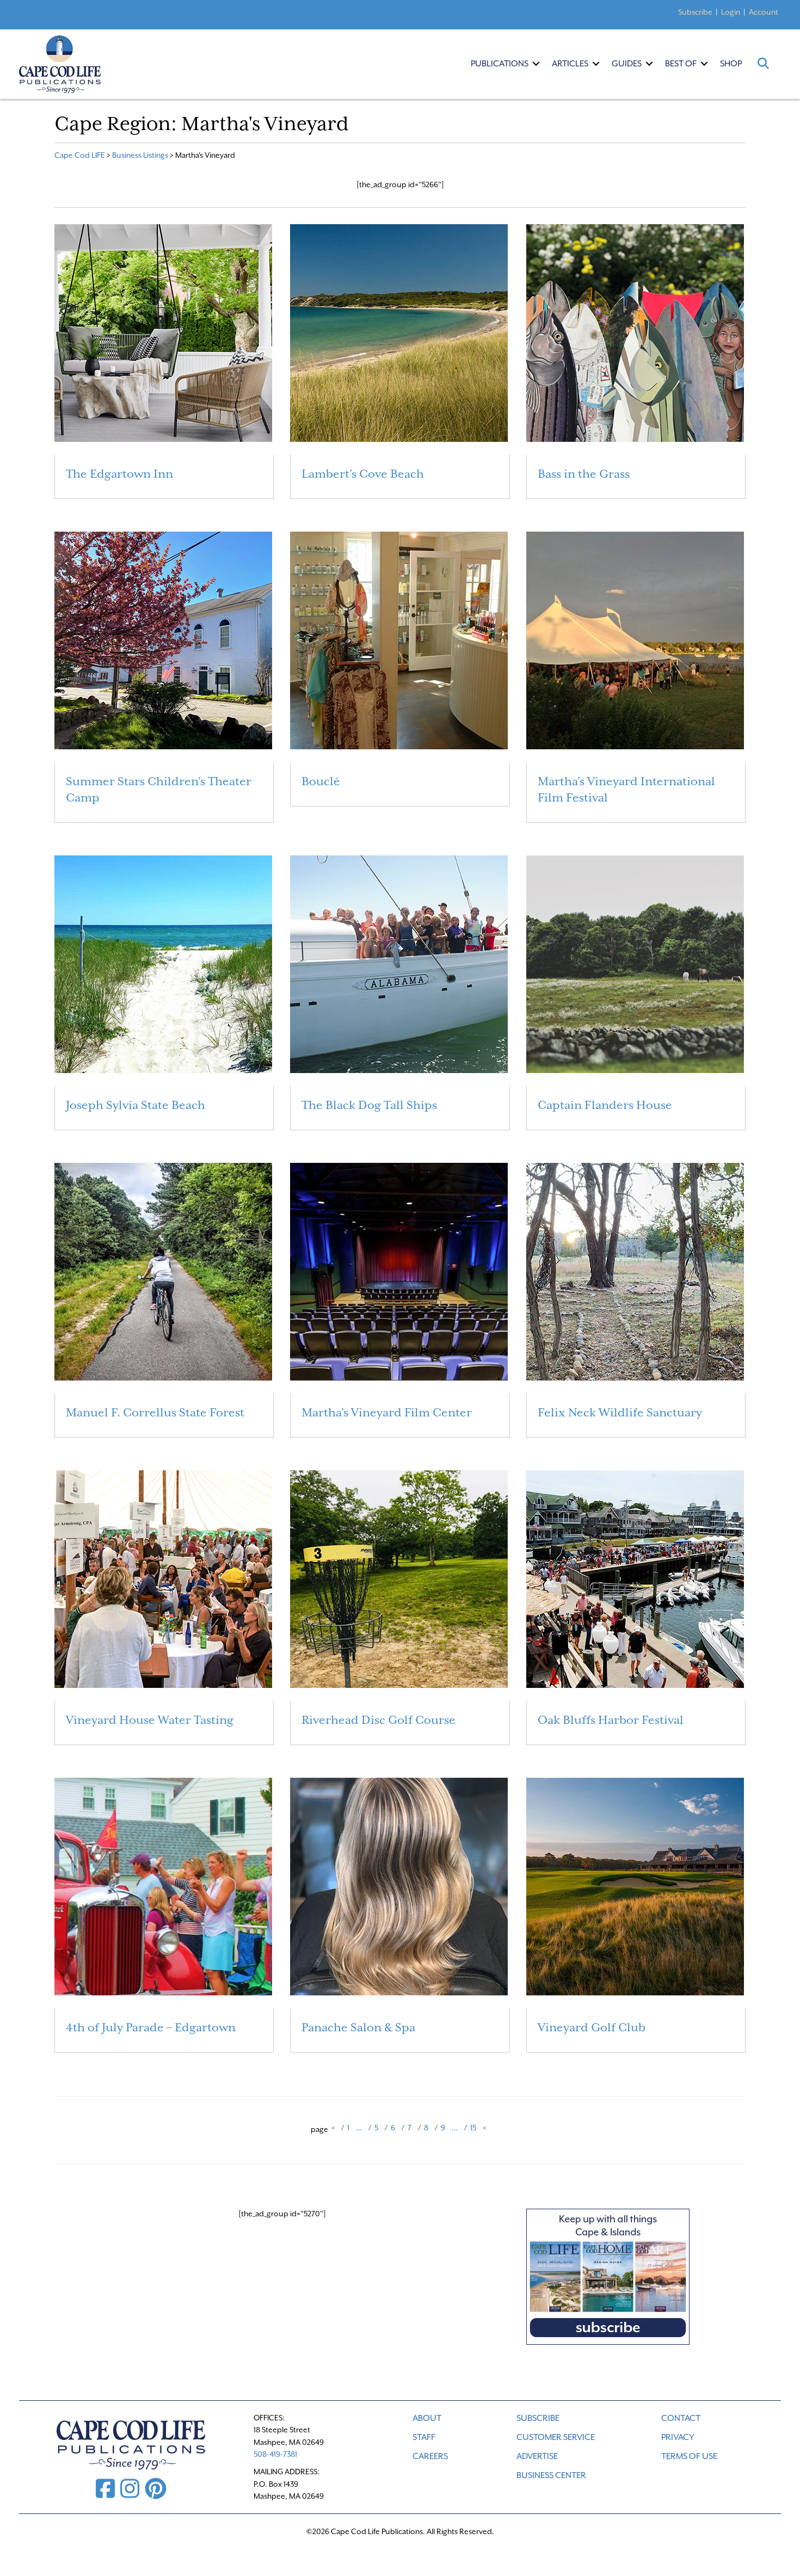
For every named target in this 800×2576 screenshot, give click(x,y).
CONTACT (681, 2418)
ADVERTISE (537, 2456)
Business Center (551, 2475)
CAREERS (430, 2456)
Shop (731, 64)
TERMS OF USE (689, 2456)
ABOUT (427, 2418)
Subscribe (695, 12)
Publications (500, 64)
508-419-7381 (275, 2454)
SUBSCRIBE (538, 2418)
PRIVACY (678, 2437)
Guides (627, 64)
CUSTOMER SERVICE (556, 2437)
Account (764, 12)
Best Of (681, 64)
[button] (536, 64)
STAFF (424, 2437)
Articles (570, 64)
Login (731, 12)
